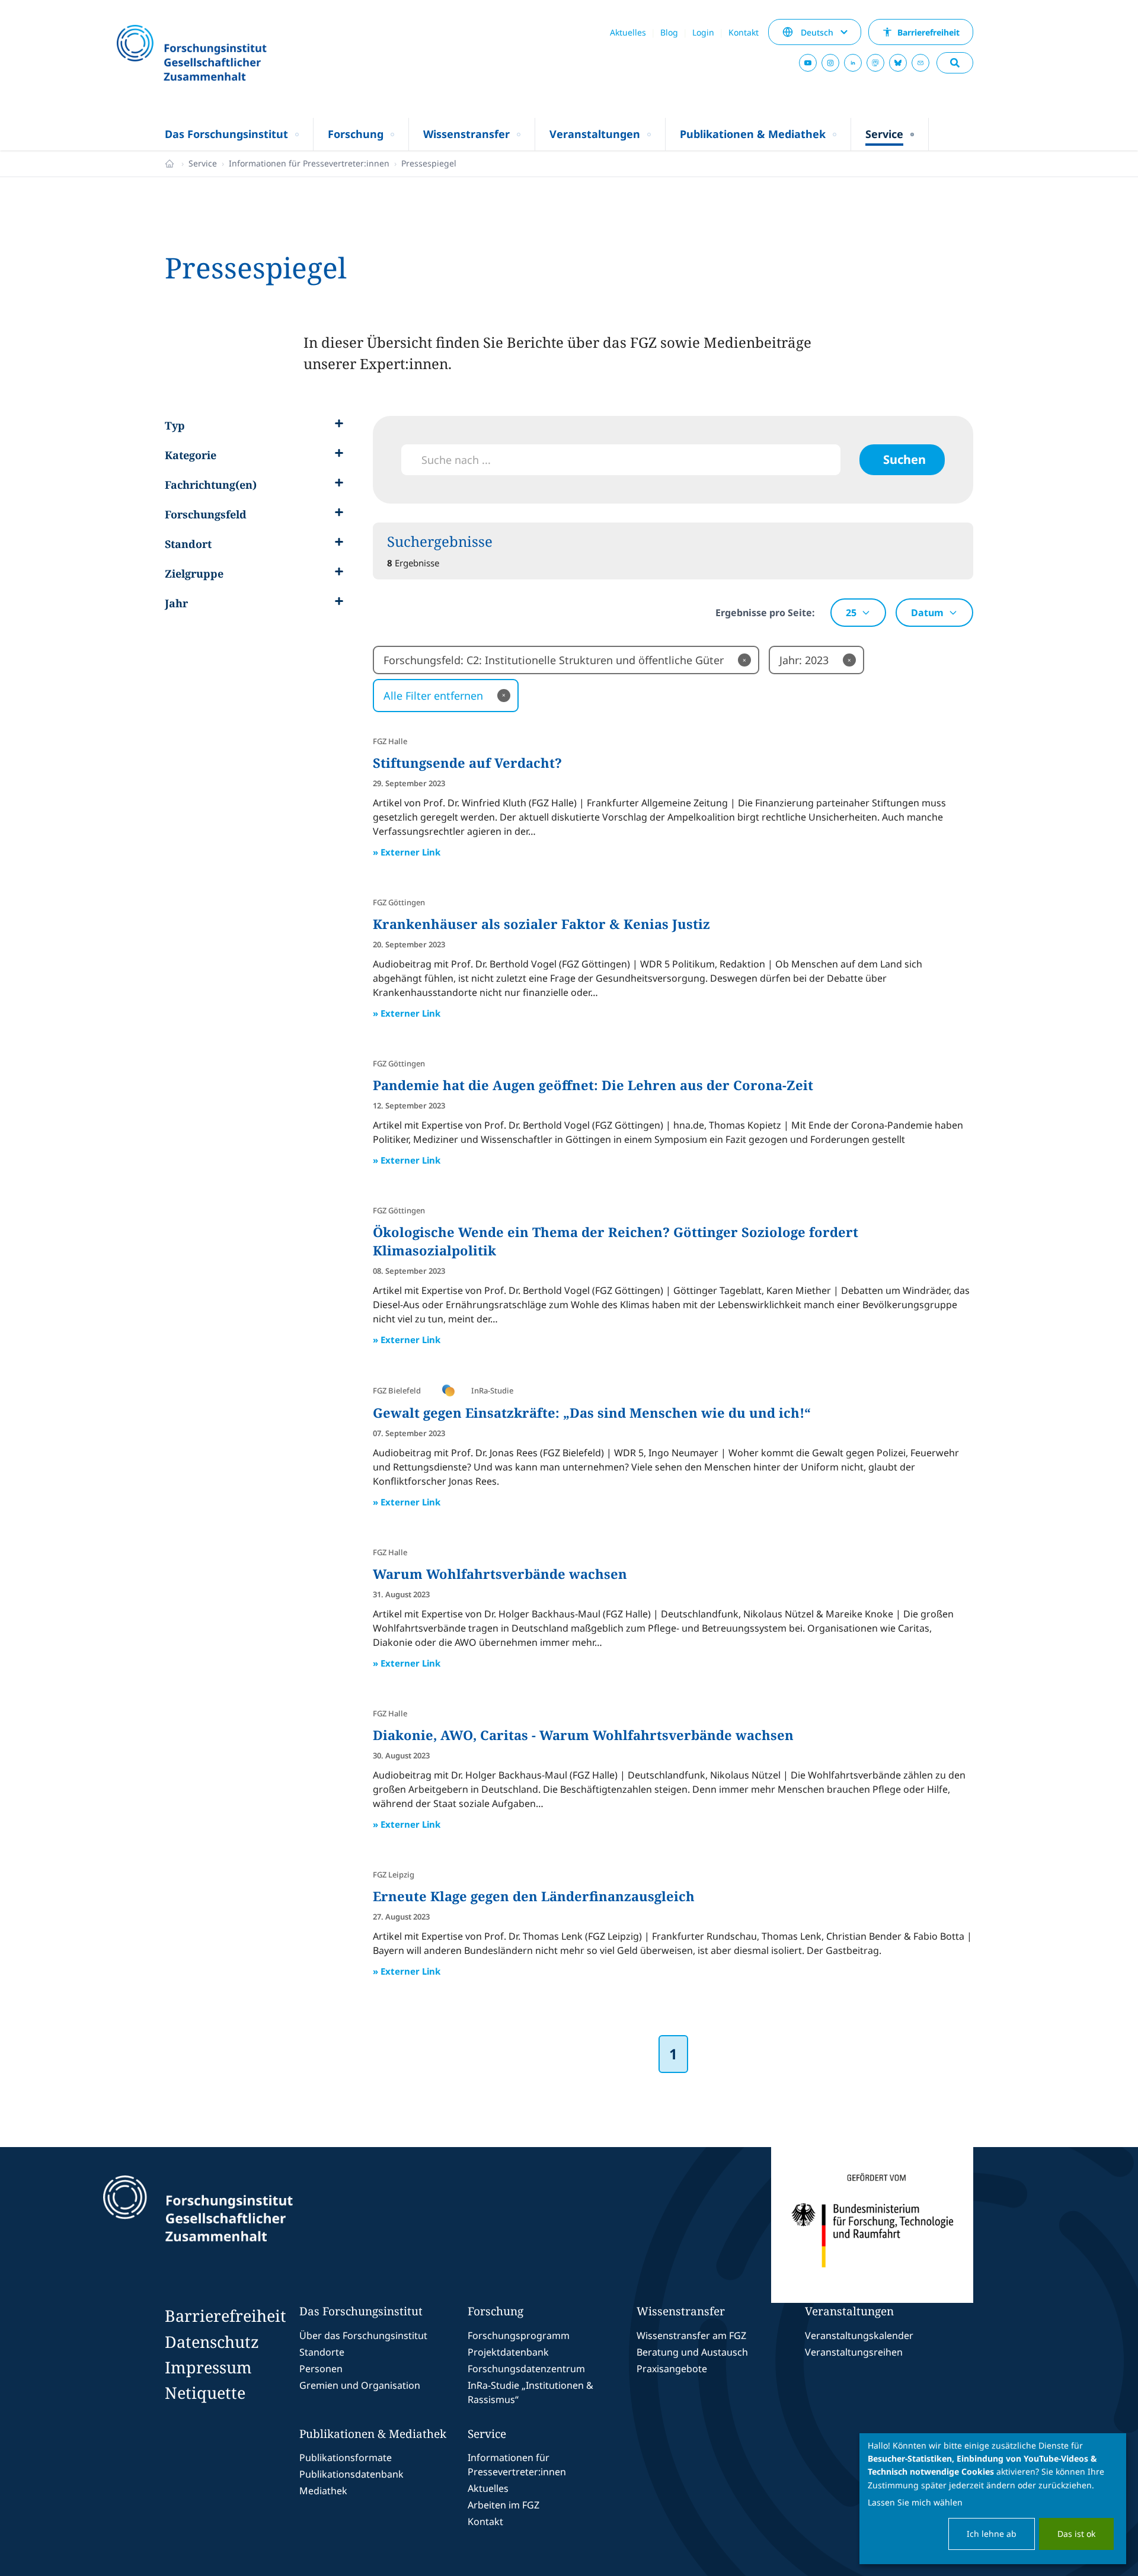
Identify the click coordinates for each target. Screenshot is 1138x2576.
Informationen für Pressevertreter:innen (309, 163)
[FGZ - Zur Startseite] (223, 54)
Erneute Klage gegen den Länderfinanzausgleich (534, 1896)
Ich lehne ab (992, 2534)
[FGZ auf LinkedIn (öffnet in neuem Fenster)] (853, 63)
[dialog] (993, 2499)
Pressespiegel (429, 163)
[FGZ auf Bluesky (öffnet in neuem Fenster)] (898, 63)
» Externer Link (407, 852)
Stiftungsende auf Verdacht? (467, 762)
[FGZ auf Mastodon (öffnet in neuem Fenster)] (875, 63)
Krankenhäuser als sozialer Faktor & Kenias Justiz (541, 924)
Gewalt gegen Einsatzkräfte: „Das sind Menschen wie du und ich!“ (592, 1412)
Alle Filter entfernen (445, 696)
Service (203, 163)
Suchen (904, 459)
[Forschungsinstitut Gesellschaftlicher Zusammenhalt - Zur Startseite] (252, 2225)
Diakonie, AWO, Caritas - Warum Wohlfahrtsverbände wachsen (583, 1735)
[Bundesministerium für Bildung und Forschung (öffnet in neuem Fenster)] (872, 2225)
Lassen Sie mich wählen (915, 2502)
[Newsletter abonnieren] (920, 63)
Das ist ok (1076, 2534)
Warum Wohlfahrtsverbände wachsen (500, 1574)
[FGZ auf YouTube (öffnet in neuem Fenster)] (808, 63)
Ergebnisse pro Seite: (765, 613)
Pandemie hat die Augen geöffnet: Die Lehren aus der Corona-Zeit (593, 1085)
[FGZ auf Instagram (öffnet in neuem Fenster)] (830, 63)
